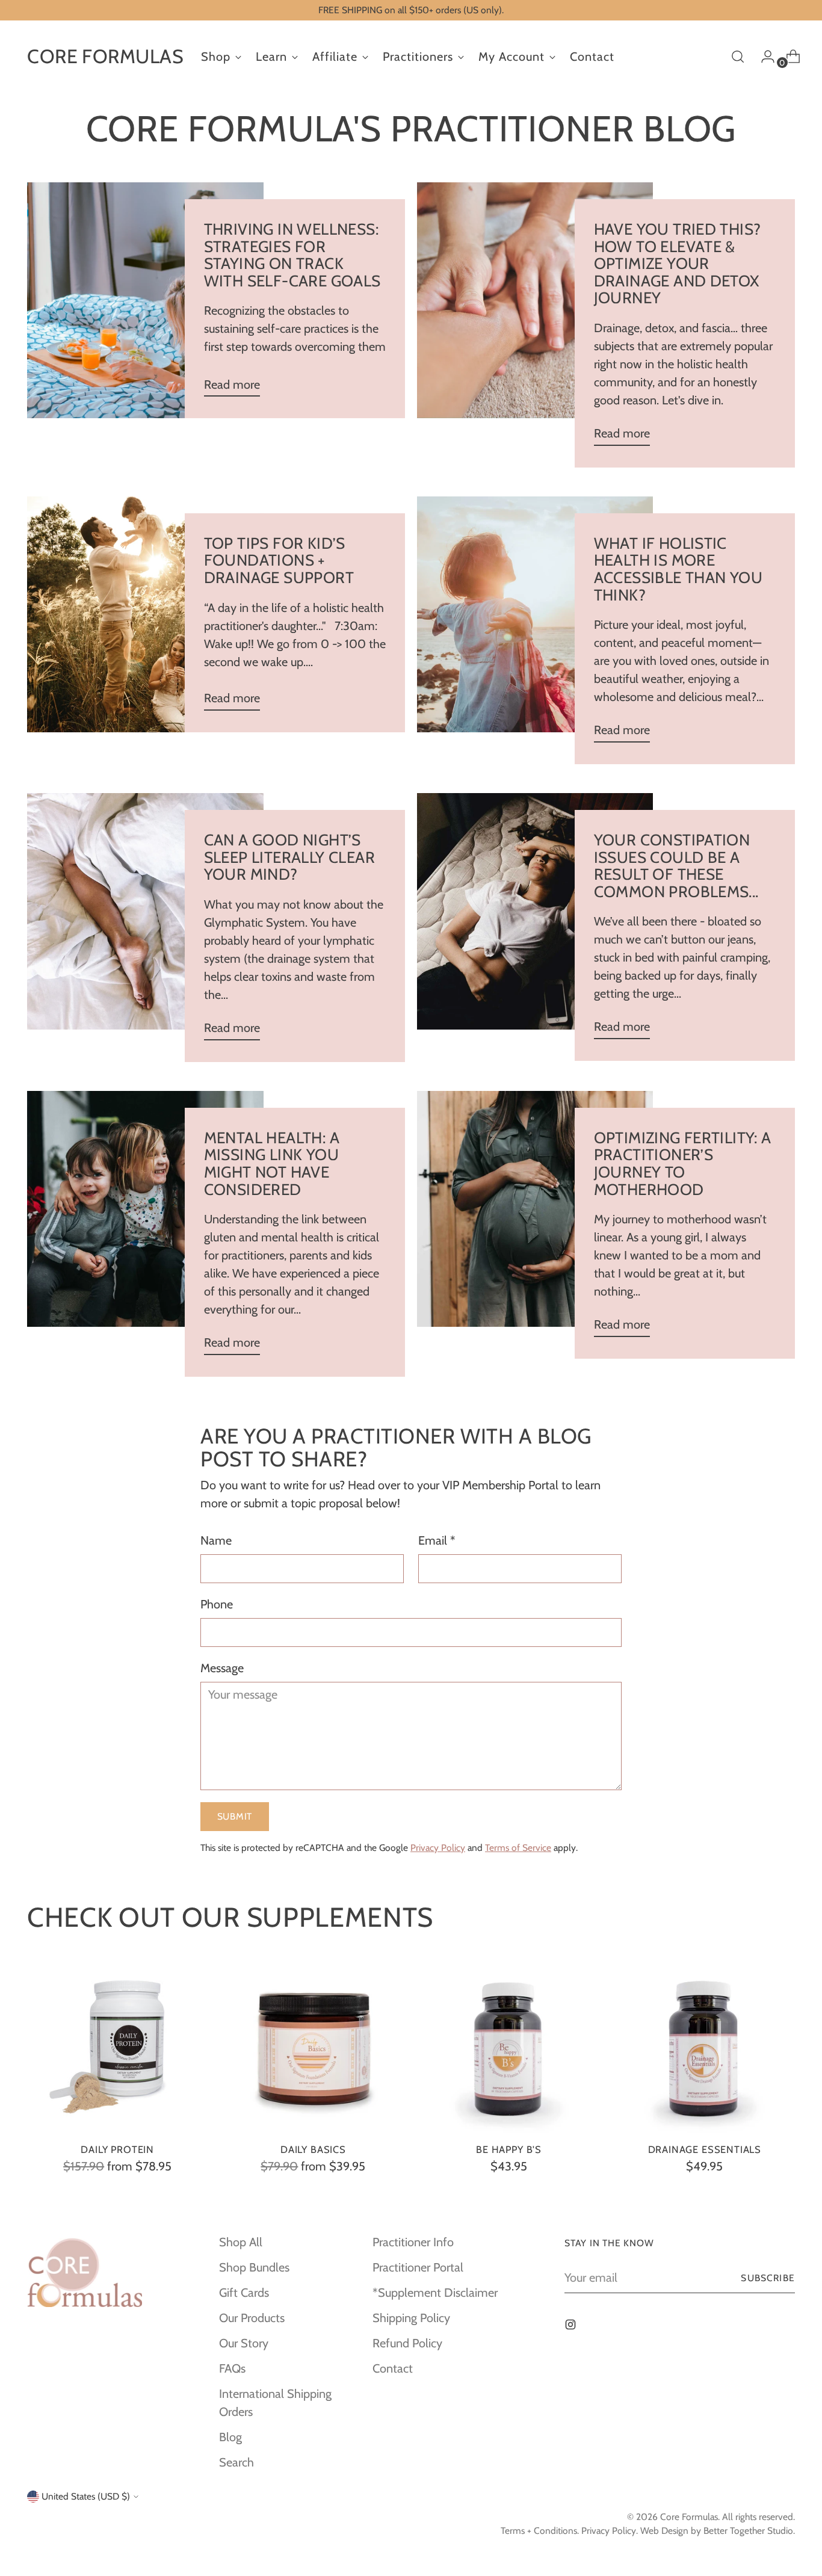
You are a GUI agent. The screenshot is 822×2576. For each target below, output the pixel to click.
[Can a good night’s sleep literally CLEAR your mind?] (145, 928)
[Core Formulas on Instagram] (572, 2326)
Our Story (244, 2343)
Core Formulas (689, 2517)
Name (216, 1540)
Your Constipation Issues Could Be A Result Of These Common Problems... (676, 866)
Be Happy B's (509, 2149)
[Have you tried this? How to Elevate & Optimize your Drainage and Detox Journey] (535, 325)
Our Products (252, 2318)
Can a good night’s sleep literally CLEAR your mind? (289, 857)
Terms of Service (518, 1848)
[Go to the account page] (763, 57)
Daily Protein (117, 2149)
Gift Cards (244, 2293)
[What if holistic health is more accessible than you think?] (535, 630)
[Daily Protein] (117, 2042)
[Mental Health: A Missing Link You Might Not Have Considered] (145, 1234)
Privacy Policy (438, 1848)
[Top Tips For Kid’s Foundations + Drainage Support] (145, 614)
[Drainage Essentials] (705, 2042)
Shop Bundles (254, 2267)
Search (236, 2462)
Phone (217, 1604)
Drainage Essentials (705, 2149)
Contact (393, 2368)
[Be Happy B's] (509, 2042)
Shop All (241, 2242)
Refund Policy (407, 2343)
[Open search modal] (738, 57)
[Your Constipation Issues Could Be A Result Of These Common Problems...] (535, 927)
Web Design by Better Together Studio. (718, 2531)
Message (222, 1668)
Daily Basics (313, 2149)
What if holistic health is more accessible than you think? (678, 569)
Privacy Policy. (610, 2531)
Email (437, 1540)
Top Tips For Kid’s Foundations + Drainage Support (279, 561)
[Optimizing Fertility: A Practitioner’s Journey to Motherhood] (535, 1225)
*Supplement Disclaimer (435, 2293)
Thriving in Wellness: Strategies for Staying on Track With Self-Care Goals (292, 255)
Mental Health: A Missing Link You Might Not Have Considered (272, 1164)
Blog (230, 2437)
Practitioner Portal (418, 2267)
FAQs (232, 2368)
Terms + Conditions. (540, 2531)
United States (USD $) (86, 2496)
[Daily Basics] (313, 2042)
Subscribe (768, 2278)
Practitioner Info (413, 2242)
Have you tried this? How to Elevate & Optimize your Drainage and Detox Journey (678, 264)
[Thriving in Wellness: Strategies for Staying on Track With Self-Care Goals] (145, 300)
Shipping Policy (411, 2318)
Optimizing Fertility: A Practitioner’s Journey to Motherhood (683, 1164)
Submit (235, 1816)
